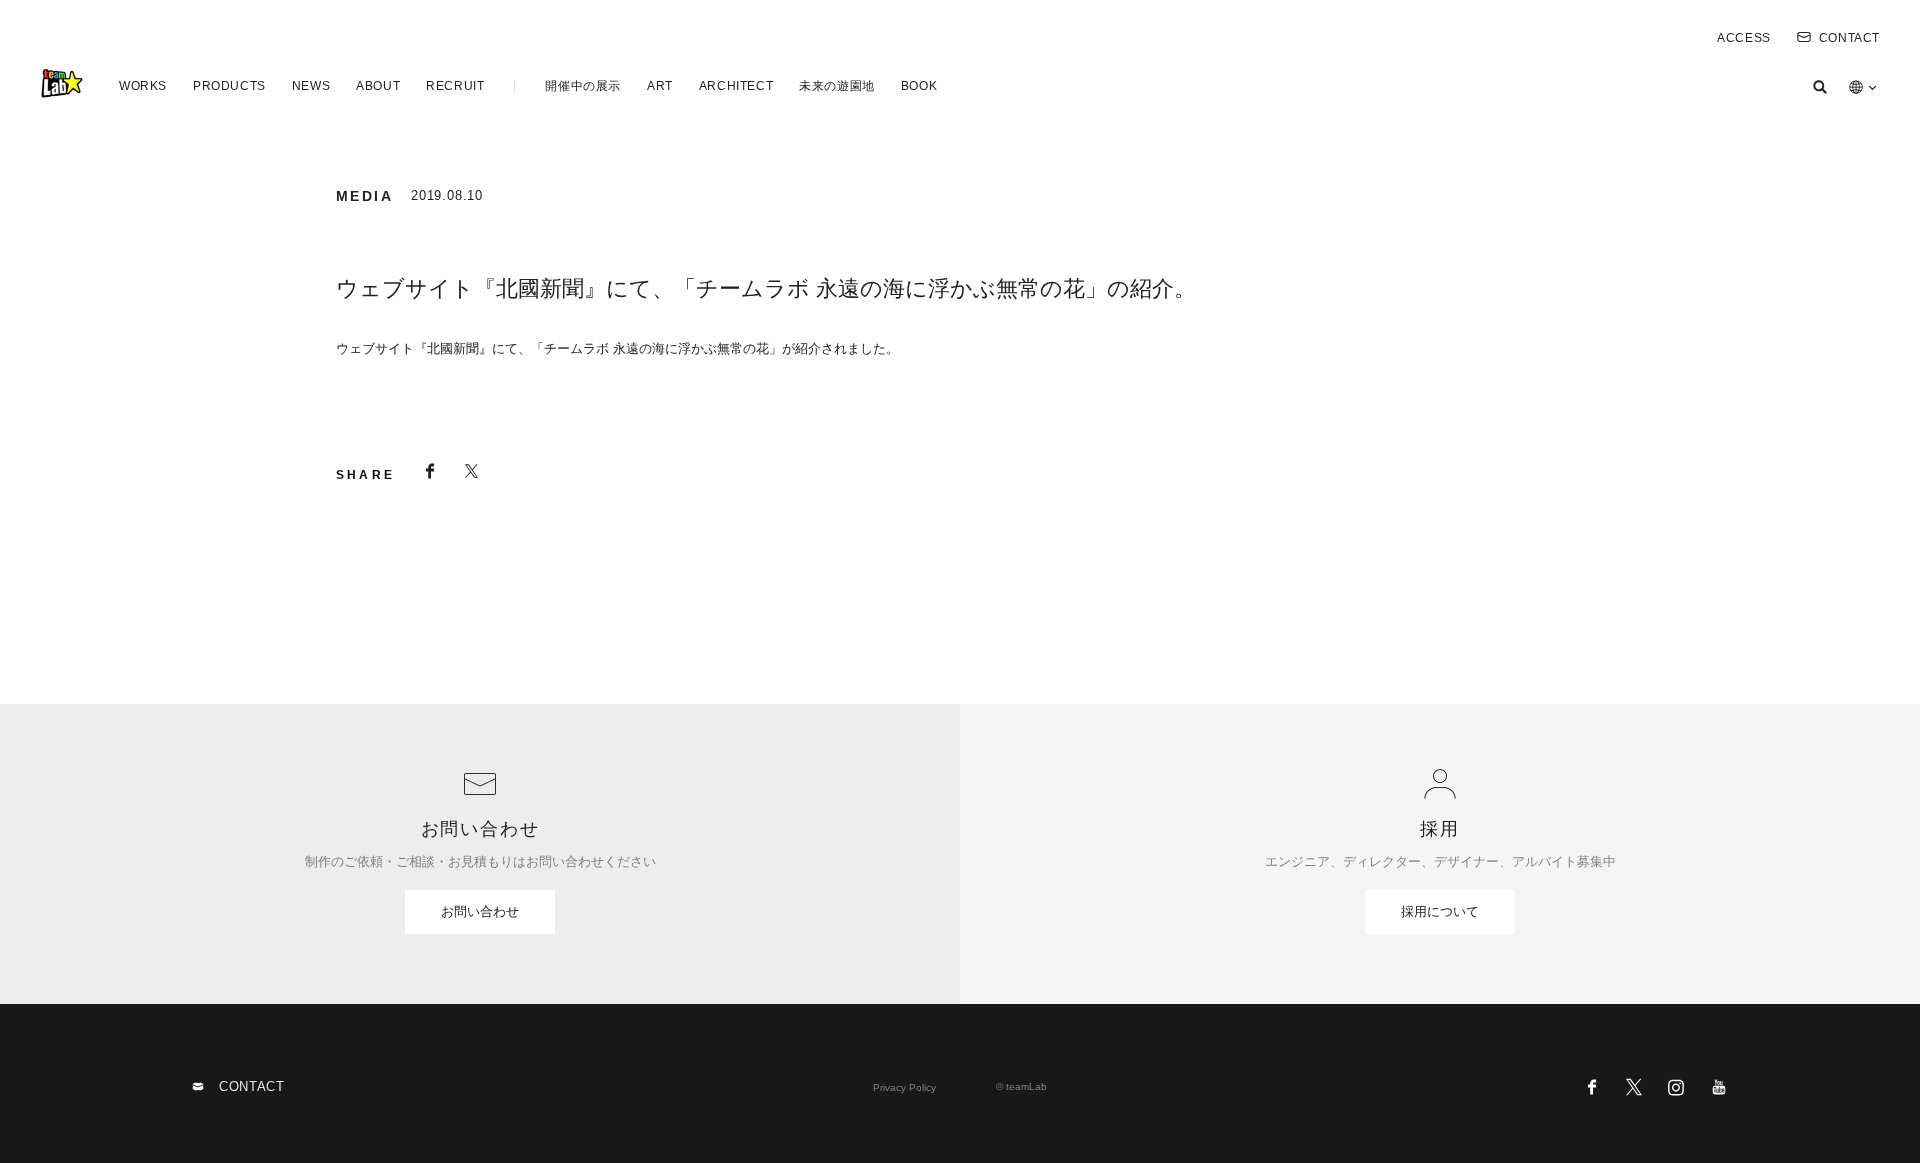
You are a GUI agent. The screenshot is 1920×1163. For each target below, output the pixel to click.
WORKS (143, 86)
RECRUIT (455, 86)
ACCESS (1744, 38)
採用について (1440, 911)
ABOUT (378, 86)
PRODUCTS (229, 86)
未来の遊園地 (837, 86)
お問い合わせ (480, 911)
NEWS (311, 86)
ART (660, 86)
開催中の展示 (583, 86)
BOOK (919, 86)
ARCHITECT (736, 86)
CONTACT (1849, 38)
